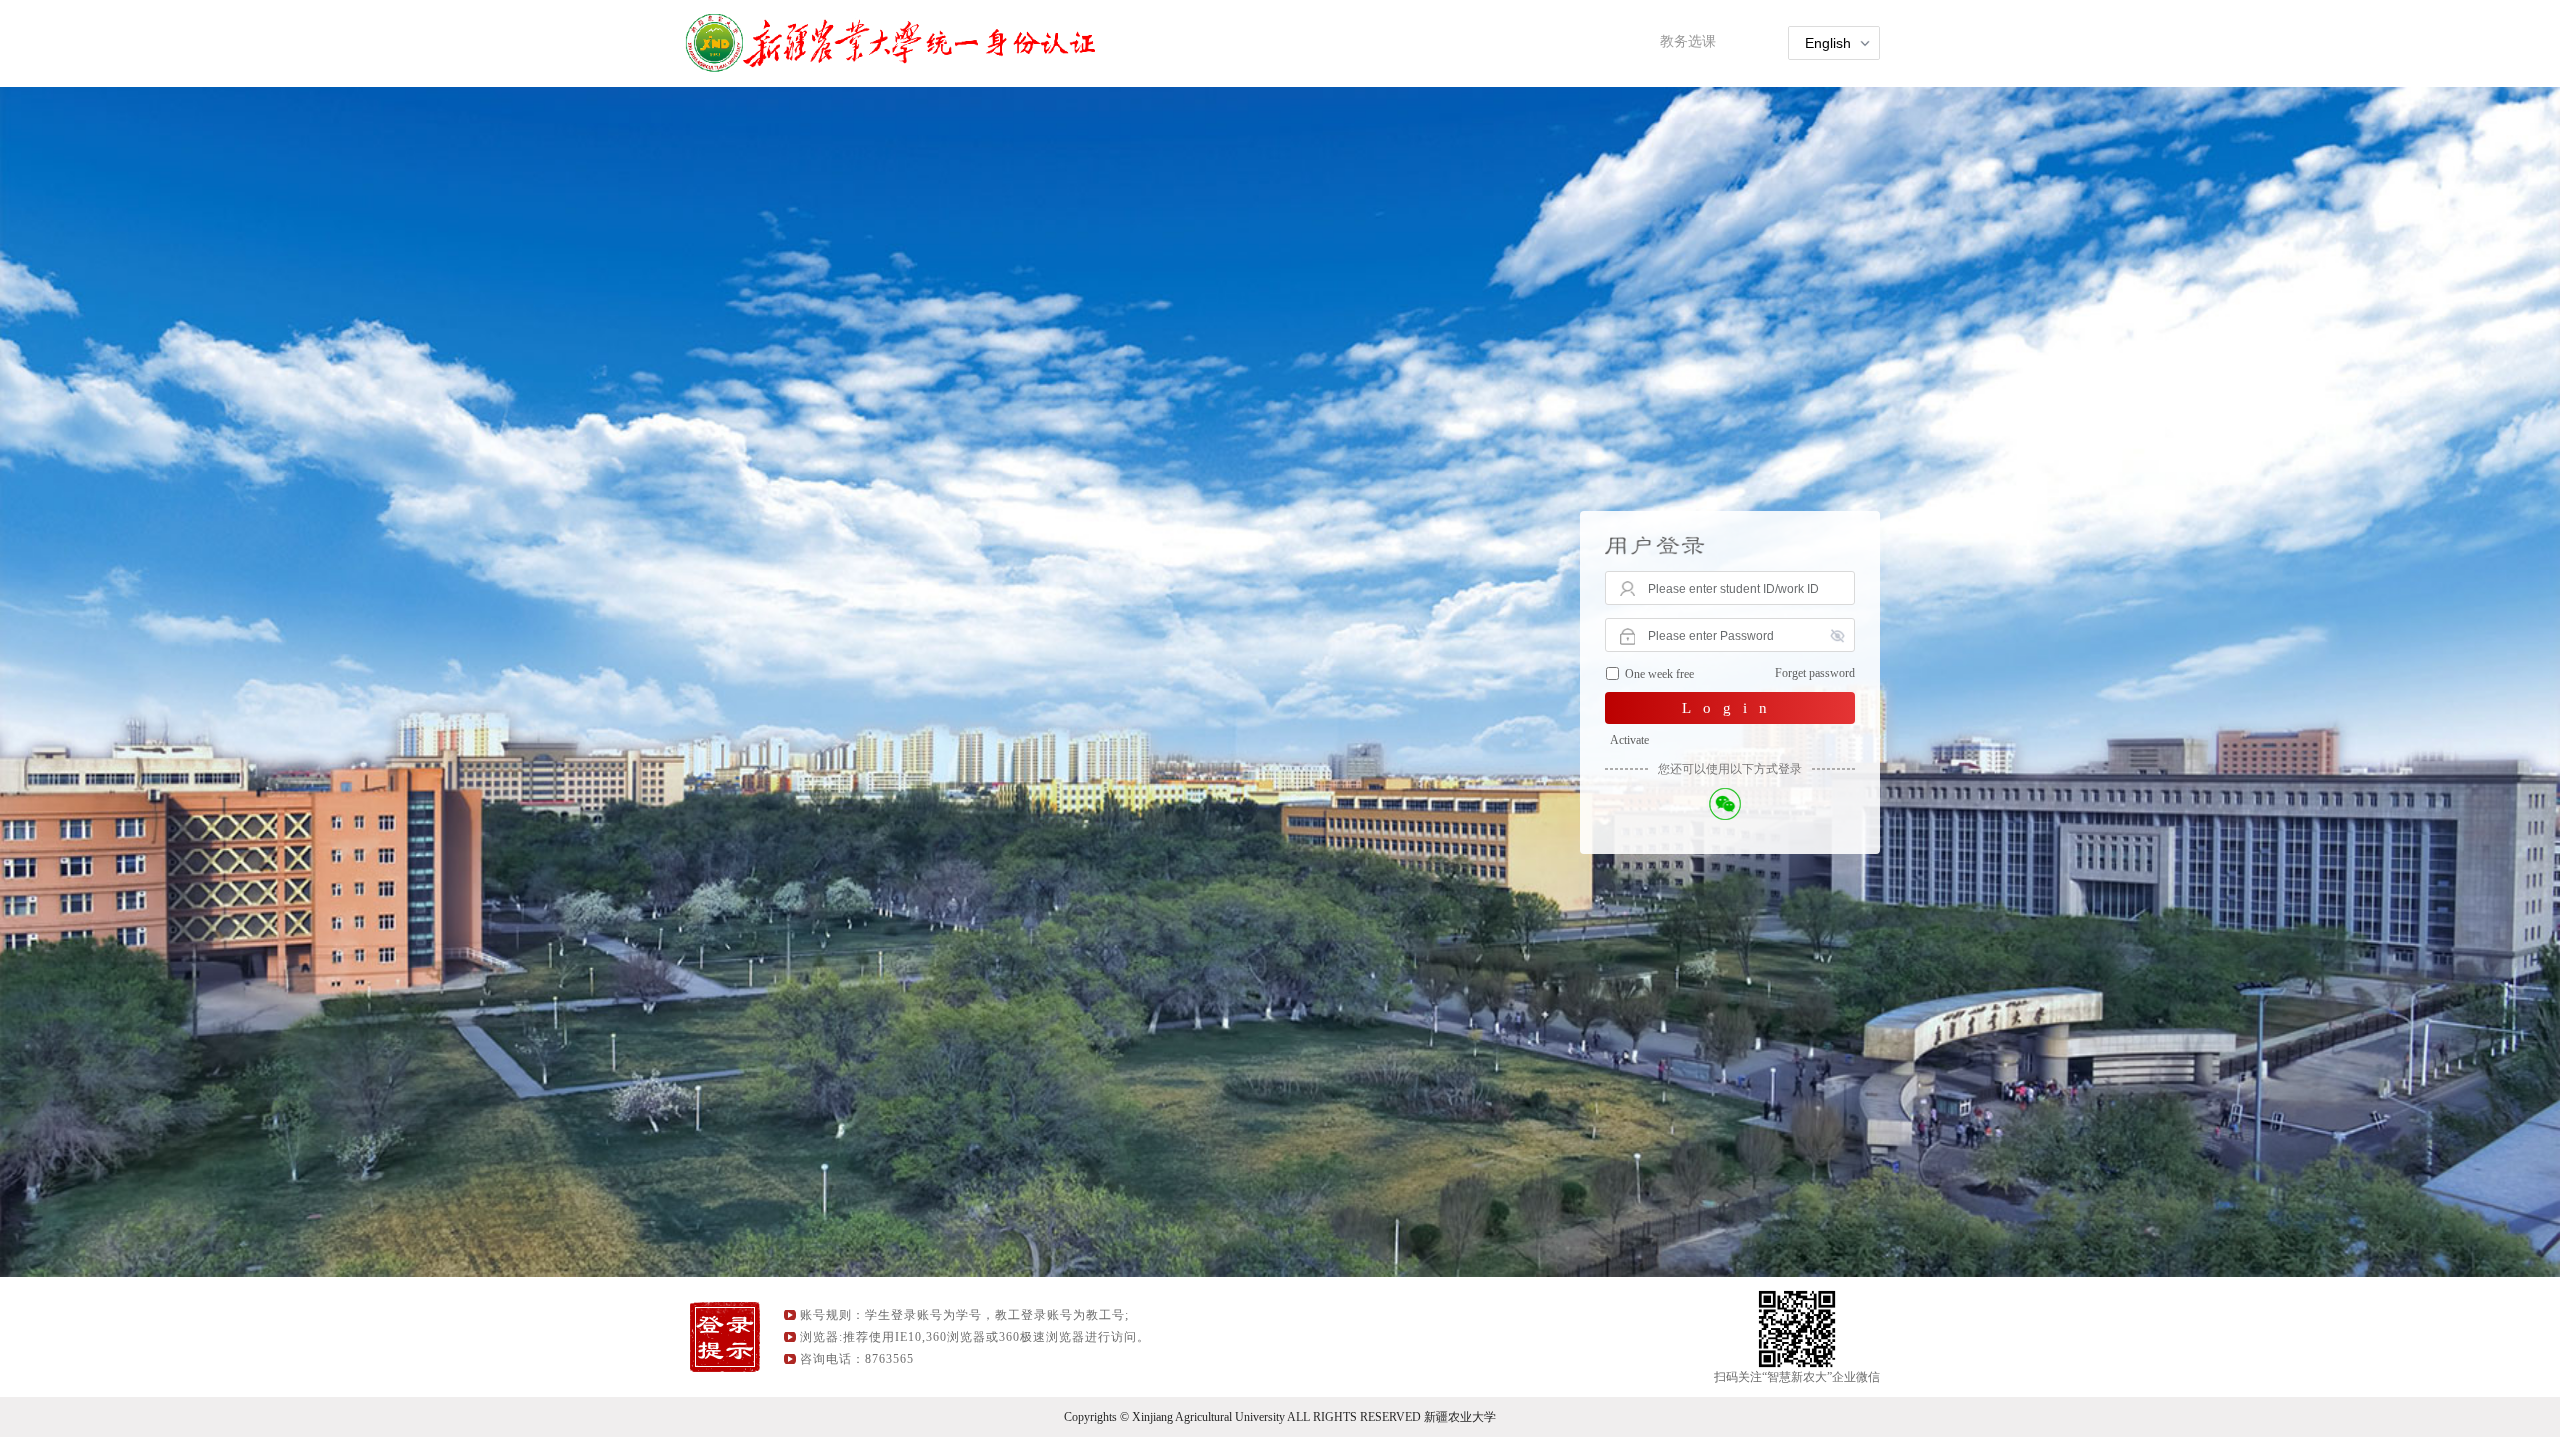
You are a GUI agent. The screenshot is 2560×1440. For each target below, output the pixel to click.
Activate (1629, 740)
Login (1730, 708)
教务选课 (1688, 41)
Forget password (1815, 673)
